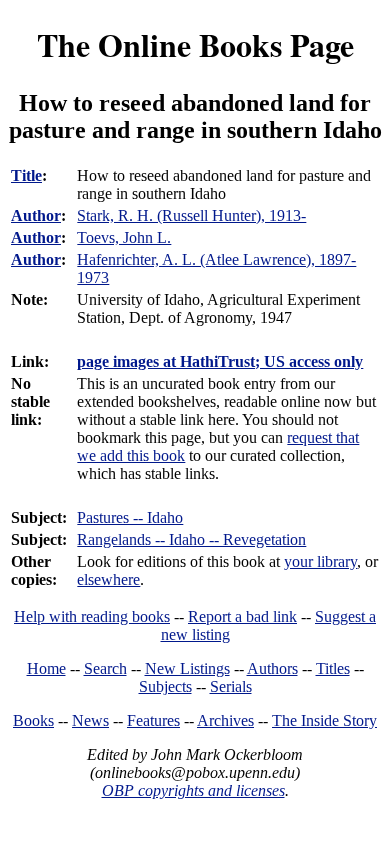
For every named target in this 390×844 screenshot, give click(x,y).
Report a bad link (242, 616)
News (90, 720)
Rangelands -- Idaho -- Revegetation (191, 539)
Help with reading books (92, 616)
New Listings (187, 668)
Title (26, 175)
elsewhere (108, 579)
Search (105, 668)
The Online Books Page (195, 44)
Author (36, 215)
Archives (225, 720)
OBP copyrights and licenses (193, 790)
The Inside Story (324, 720)
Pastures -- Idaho (130, 517)
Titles (333, 668)
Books (33, 720)
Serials (231, 686)
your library (320, 561)
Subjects (165, 686)
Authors (272, 668)
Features (153, 720)
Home (46, 668)
